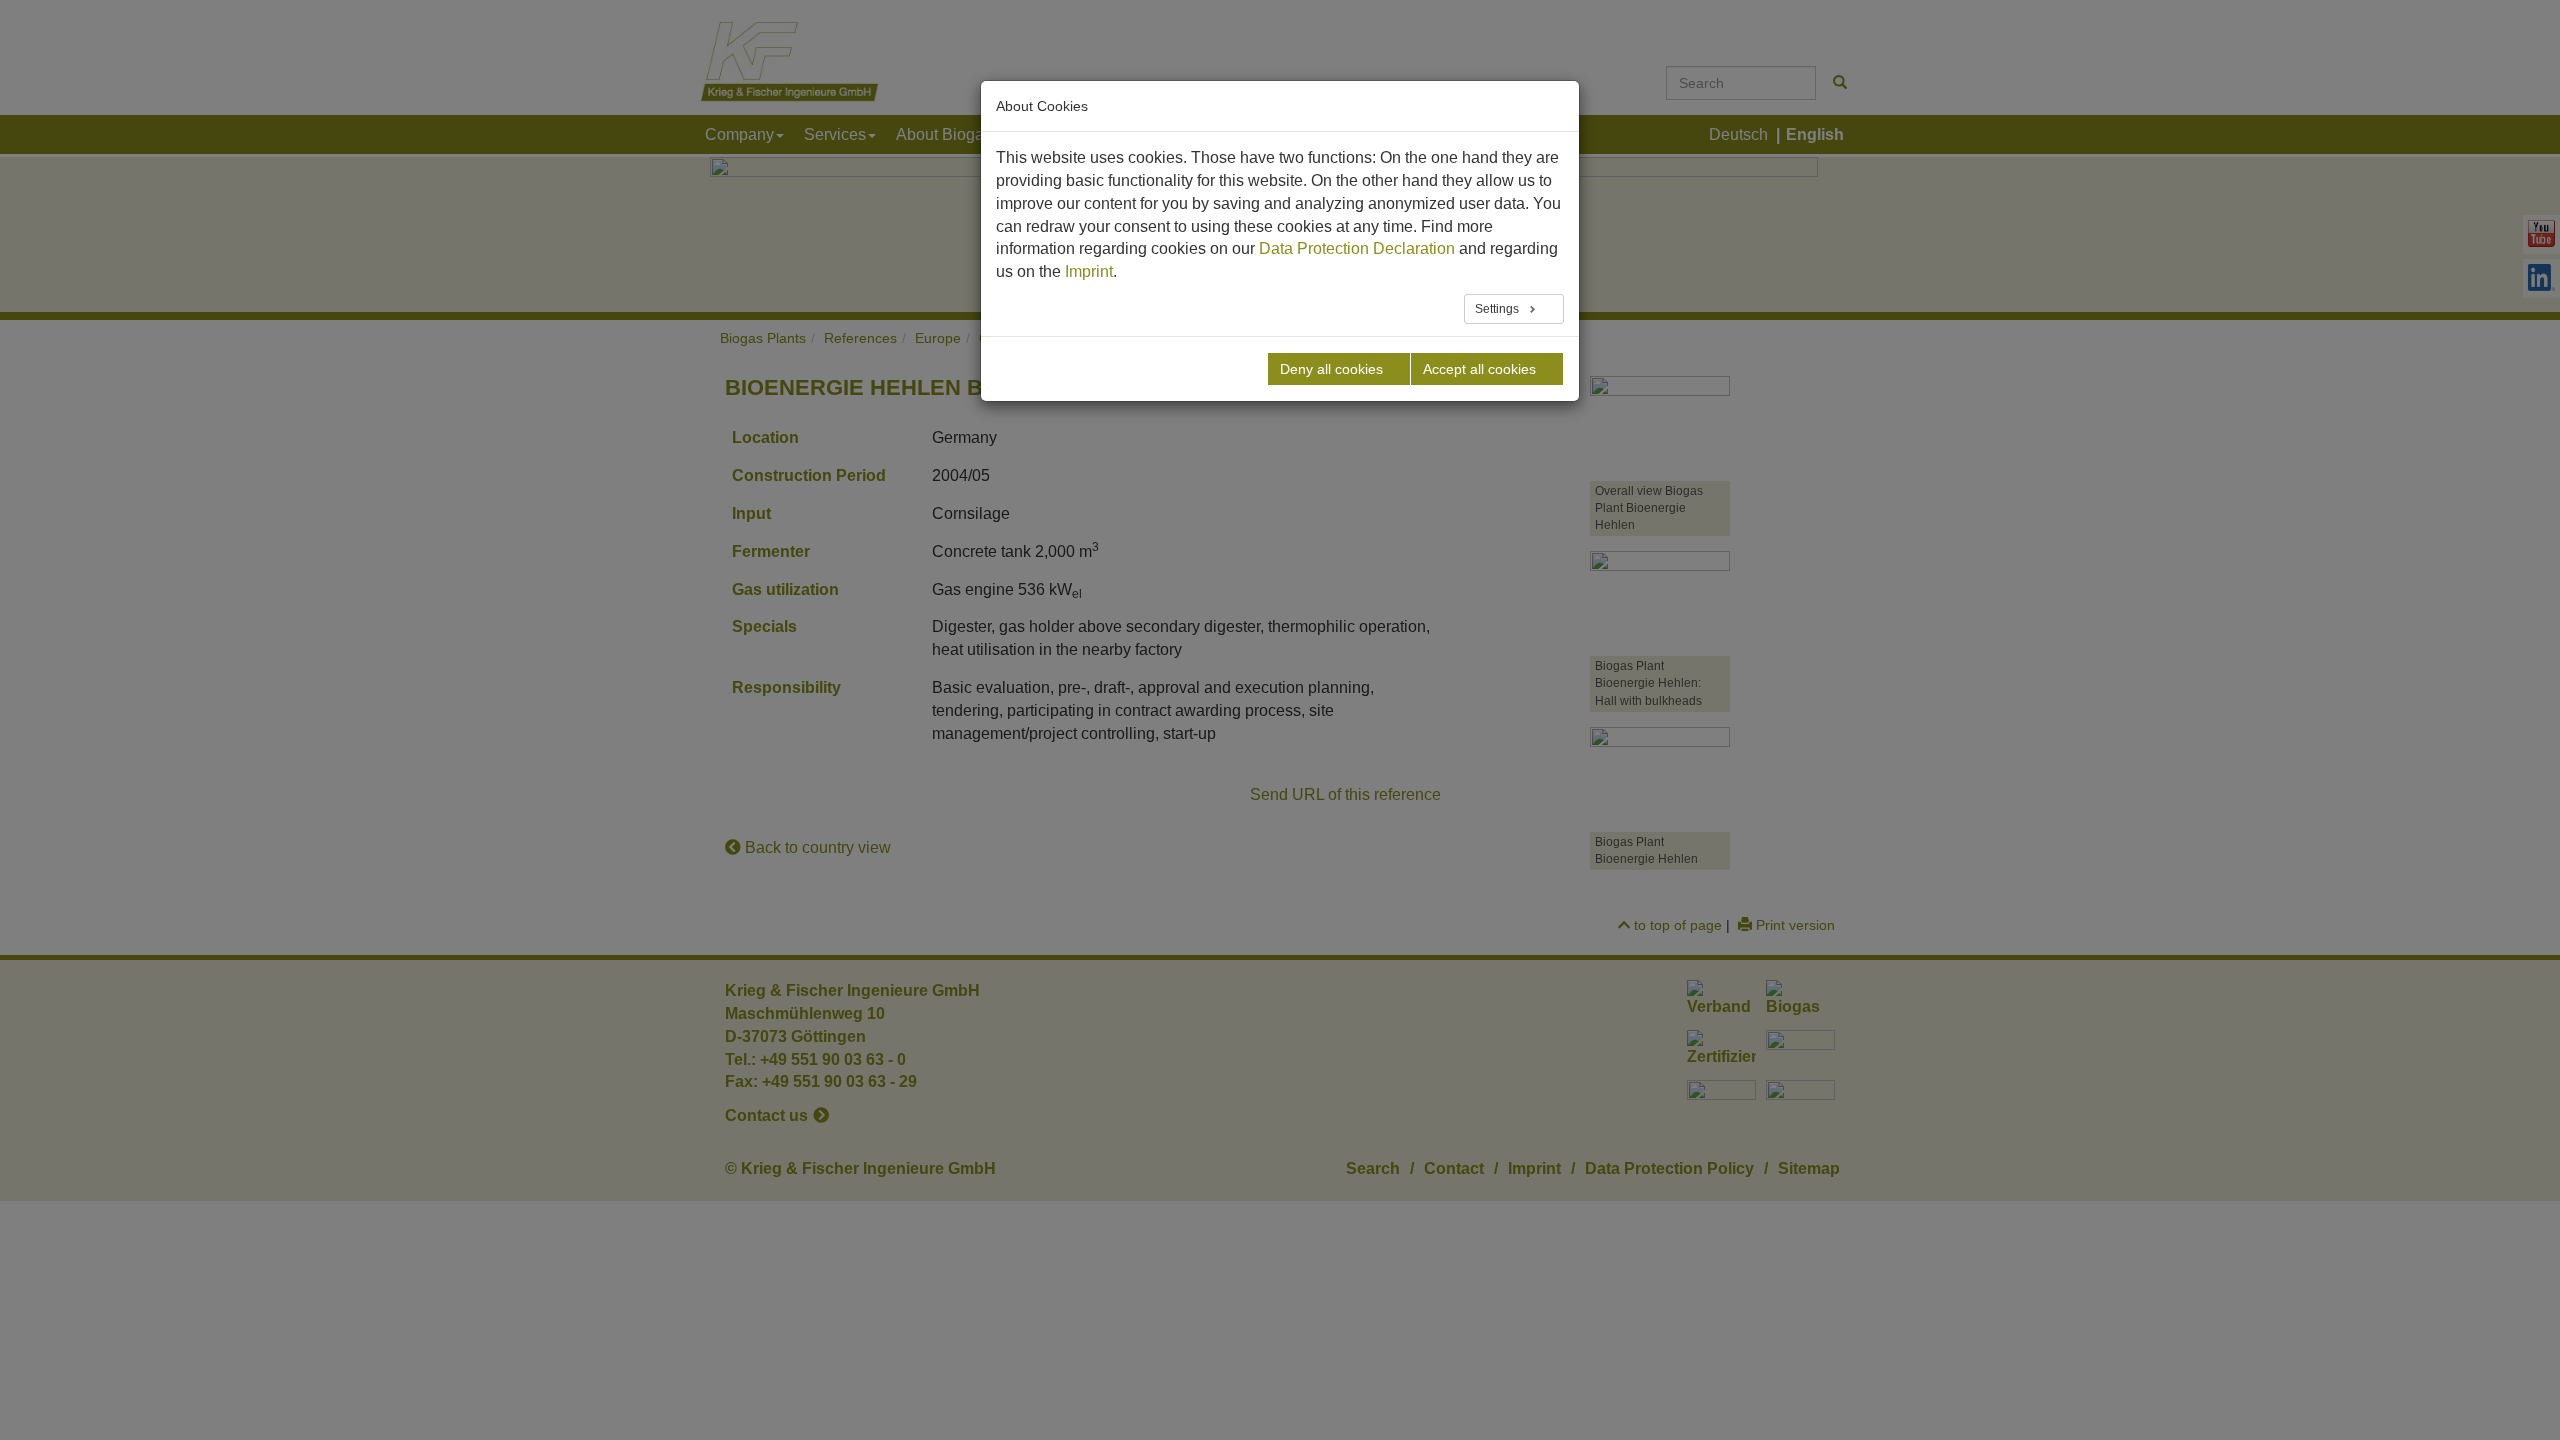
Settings (1498, 309)
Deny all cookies (1331, 369)
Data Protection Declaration (1357, 248)
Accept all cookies (1479, 369)
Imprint (1089, 271)
